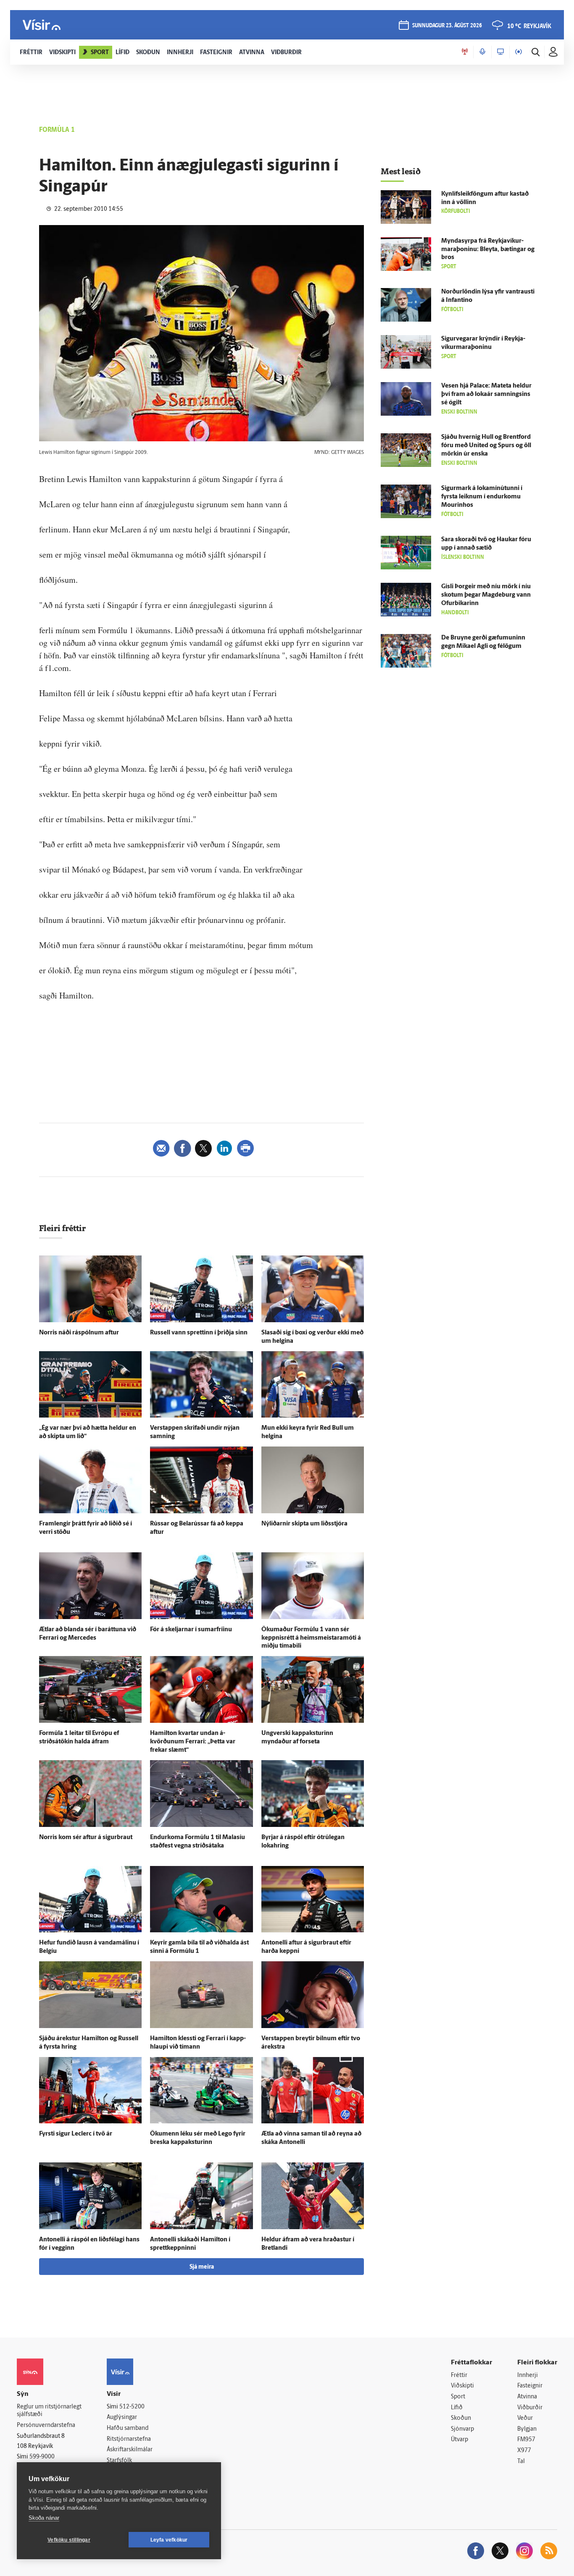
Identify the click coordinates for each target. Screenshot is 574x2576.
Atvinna (527, 2397)
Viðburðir (530, 2408)
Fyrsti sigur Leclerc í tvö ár (76, 2134)
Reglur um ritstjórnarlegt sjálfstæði (49, 2411)
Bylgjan (527, 2429)
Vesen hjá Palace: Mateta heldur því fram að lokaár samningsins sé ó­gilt (486, 394)
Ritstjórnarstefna (129, 2439)
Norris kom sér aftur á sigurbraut (86, 1838)
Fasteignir (530, 2386)
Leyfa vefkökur (169, 2540)
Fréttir (459, 2376)
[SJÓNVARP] (500, 52)
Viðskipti (462, 2386)
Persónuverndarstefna (46, 2425)
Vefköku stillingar (69, 2540)
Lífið (457, 2408)
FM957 (526, 2440)
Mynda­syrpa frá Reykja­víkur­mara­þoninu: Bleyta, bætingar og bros (488, 250)
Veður (525, 2418)
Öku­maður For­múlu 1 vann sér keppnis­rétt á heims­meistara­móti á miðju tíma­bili (311, 1638)
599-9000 (42, 2457)
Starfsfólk (119, 2461)
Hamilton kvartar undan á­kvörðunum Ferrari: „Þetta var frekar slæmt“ (193, 1742)
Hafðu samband (128, 2428)
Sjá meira (202, 2267)
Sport (458, 2397)
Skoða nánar (44, 2518)
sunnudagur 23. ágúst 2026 (447, 26)
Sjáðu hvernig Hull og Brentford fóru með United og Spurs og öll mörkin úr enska (486, 446)
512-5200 (132, 2407)
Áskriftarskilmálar (130, 2450)
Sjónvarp (462, 2429)
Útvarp (459, 2440)
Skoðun (461, 2418)
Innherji (528, 2376)
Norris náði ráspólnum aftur (79, 1333)
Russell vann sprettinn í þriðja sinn (199, 1333)
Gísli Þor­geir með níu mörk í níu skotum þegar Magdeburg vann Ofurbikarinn (486, 595)
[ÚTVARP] (519, 52)
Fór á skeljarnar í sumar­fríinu (191, 1630)
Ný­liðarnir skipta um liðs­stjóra (304, 1524)
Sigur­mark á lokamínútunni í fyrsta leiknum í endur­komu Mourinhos (482, 497)
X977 (524, 2451)
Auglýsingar (122, 2417)
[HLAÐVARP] (482, 52)
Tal (521, 2462)
